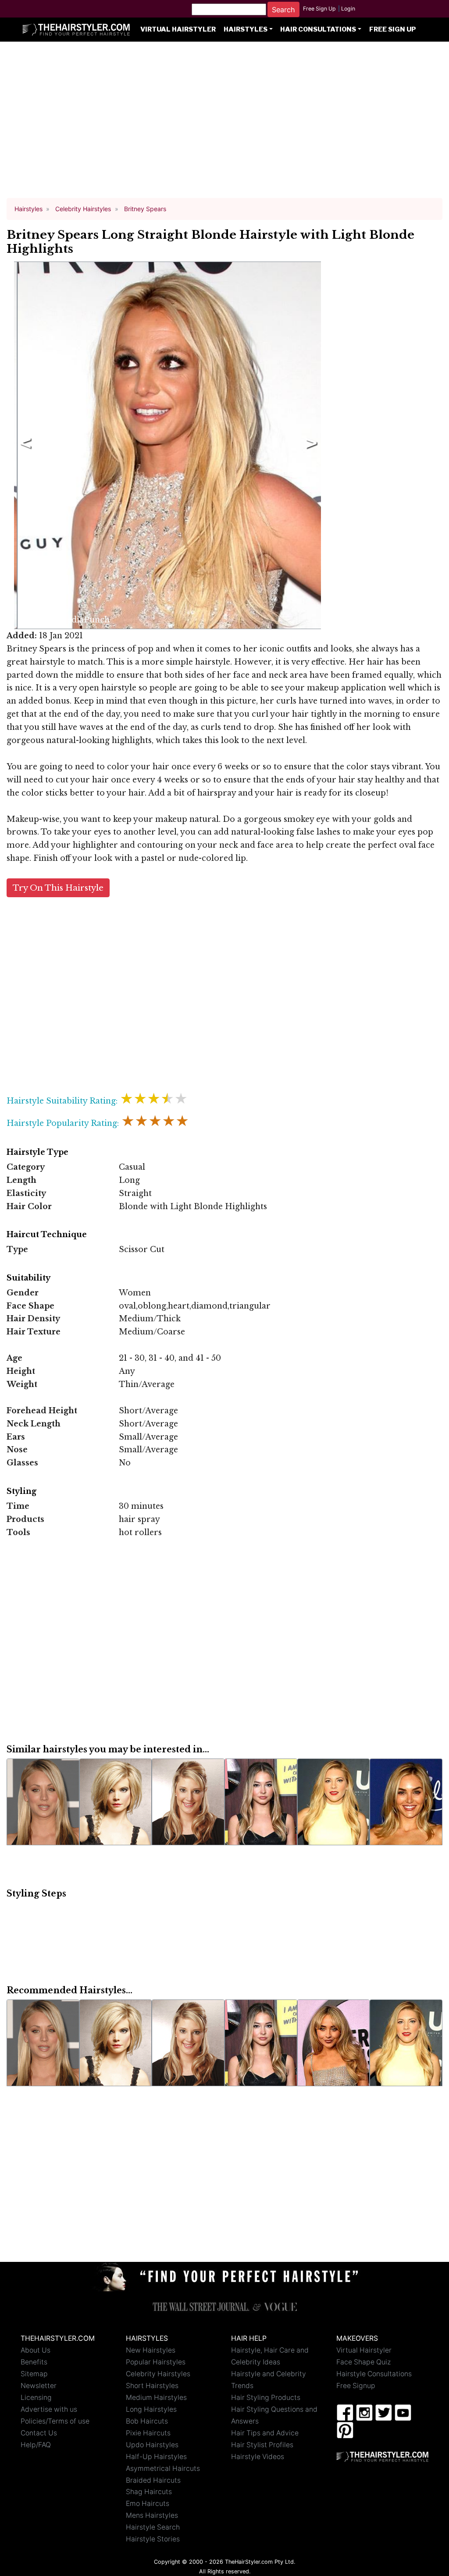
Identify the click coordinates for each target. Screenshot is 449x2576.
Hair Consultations (318, 29)
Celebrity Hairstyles (158, 2374)
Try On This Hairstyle (58, 888)
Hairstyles (246, 29)
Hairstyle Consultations (374, 2374)
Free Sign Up (319, 9)
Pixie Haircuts (148, 2433)
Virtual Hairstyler (178, 29)
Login (348, 9)
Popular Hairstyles (156, 2362)
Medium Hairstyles (156, 2397)
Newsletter (39, 2386)
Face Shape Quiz (363, 2362)
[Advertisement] (224, 124)
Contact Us (39, 2433)
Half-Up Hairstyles (156, 2457)
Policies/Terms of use (55, 2421)
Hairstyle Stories (153, 2539)
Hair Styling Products (266, 2397)
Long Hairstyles (151, 2409)
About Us (36, 2350)
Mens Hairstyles (152, 2515)
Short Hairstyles (152, 2386)
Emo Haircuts (148, 2503)
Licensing (36, 2397)
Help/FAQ (36, 2445)
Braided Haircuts (153, 2480)
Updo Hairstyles (152, 2445)
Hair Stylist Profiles (262, 2445)
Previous (24, 446)
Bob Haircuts (147, 2421)
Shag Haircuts (149, 2492)
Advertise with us (49, 2409)
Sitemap (34, 2374)
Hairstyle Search (153, 2527)
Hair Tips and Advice (265, 2433)
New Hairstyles (151, 2350)
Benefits (34, 2362)
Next (310, 446)
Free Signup (356, 2386)
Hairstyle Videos (258, 2457)
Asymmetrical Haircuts (163, 2468)
